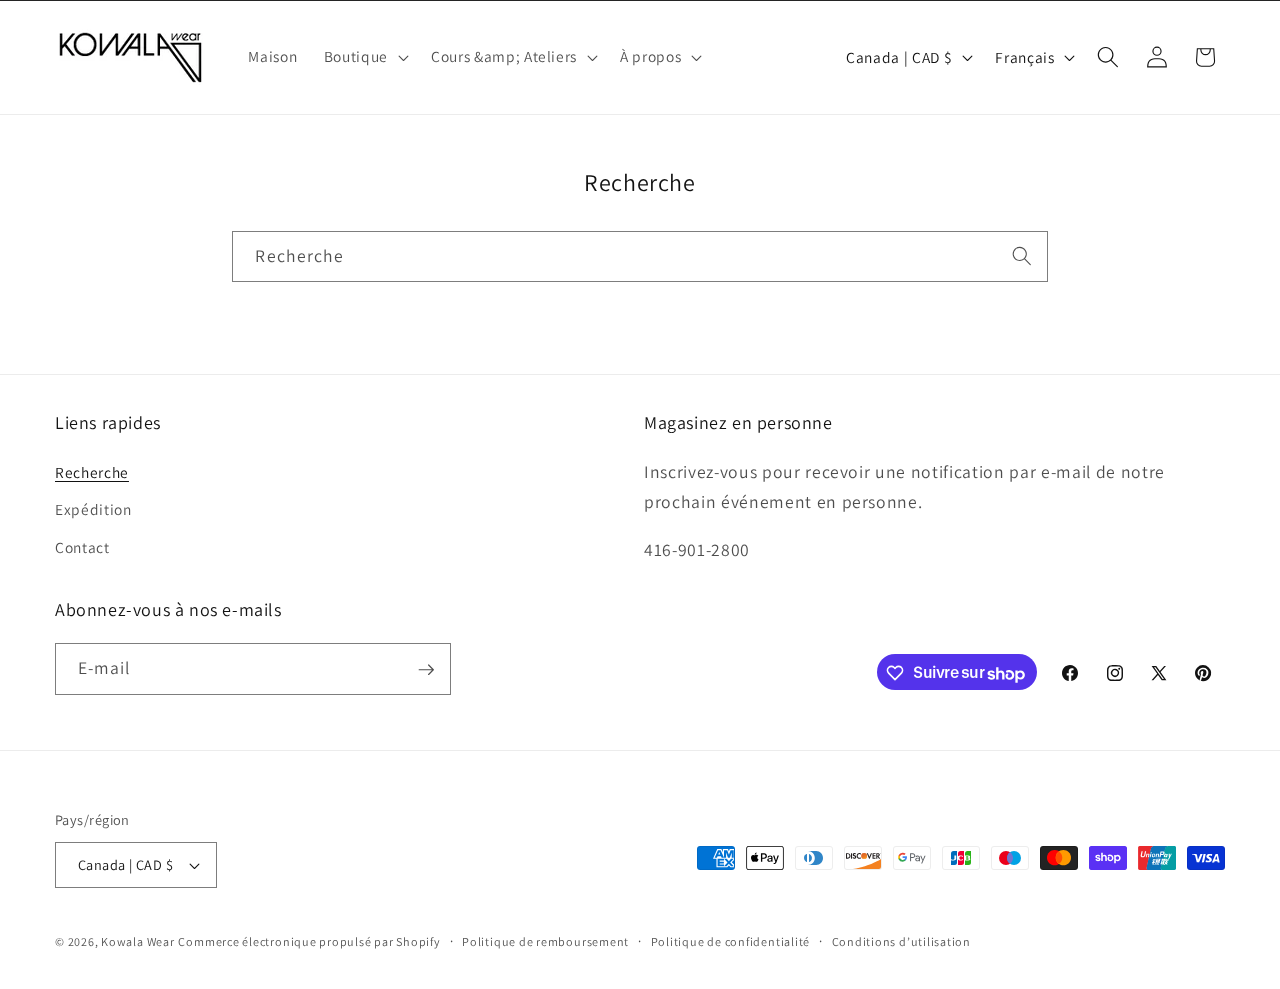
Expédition (93, 509)
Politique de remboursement (545, 941)
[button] (364, 57)
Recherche (92, 471)
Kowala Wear (137, 941)
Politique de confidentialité (731, 941)
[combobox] (639, 257)
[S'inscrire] (426, 670)
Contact (82, 546)
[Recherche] (1022, 256)
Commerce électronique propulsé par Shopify (309, 941)
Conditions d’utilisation (901, 941)
